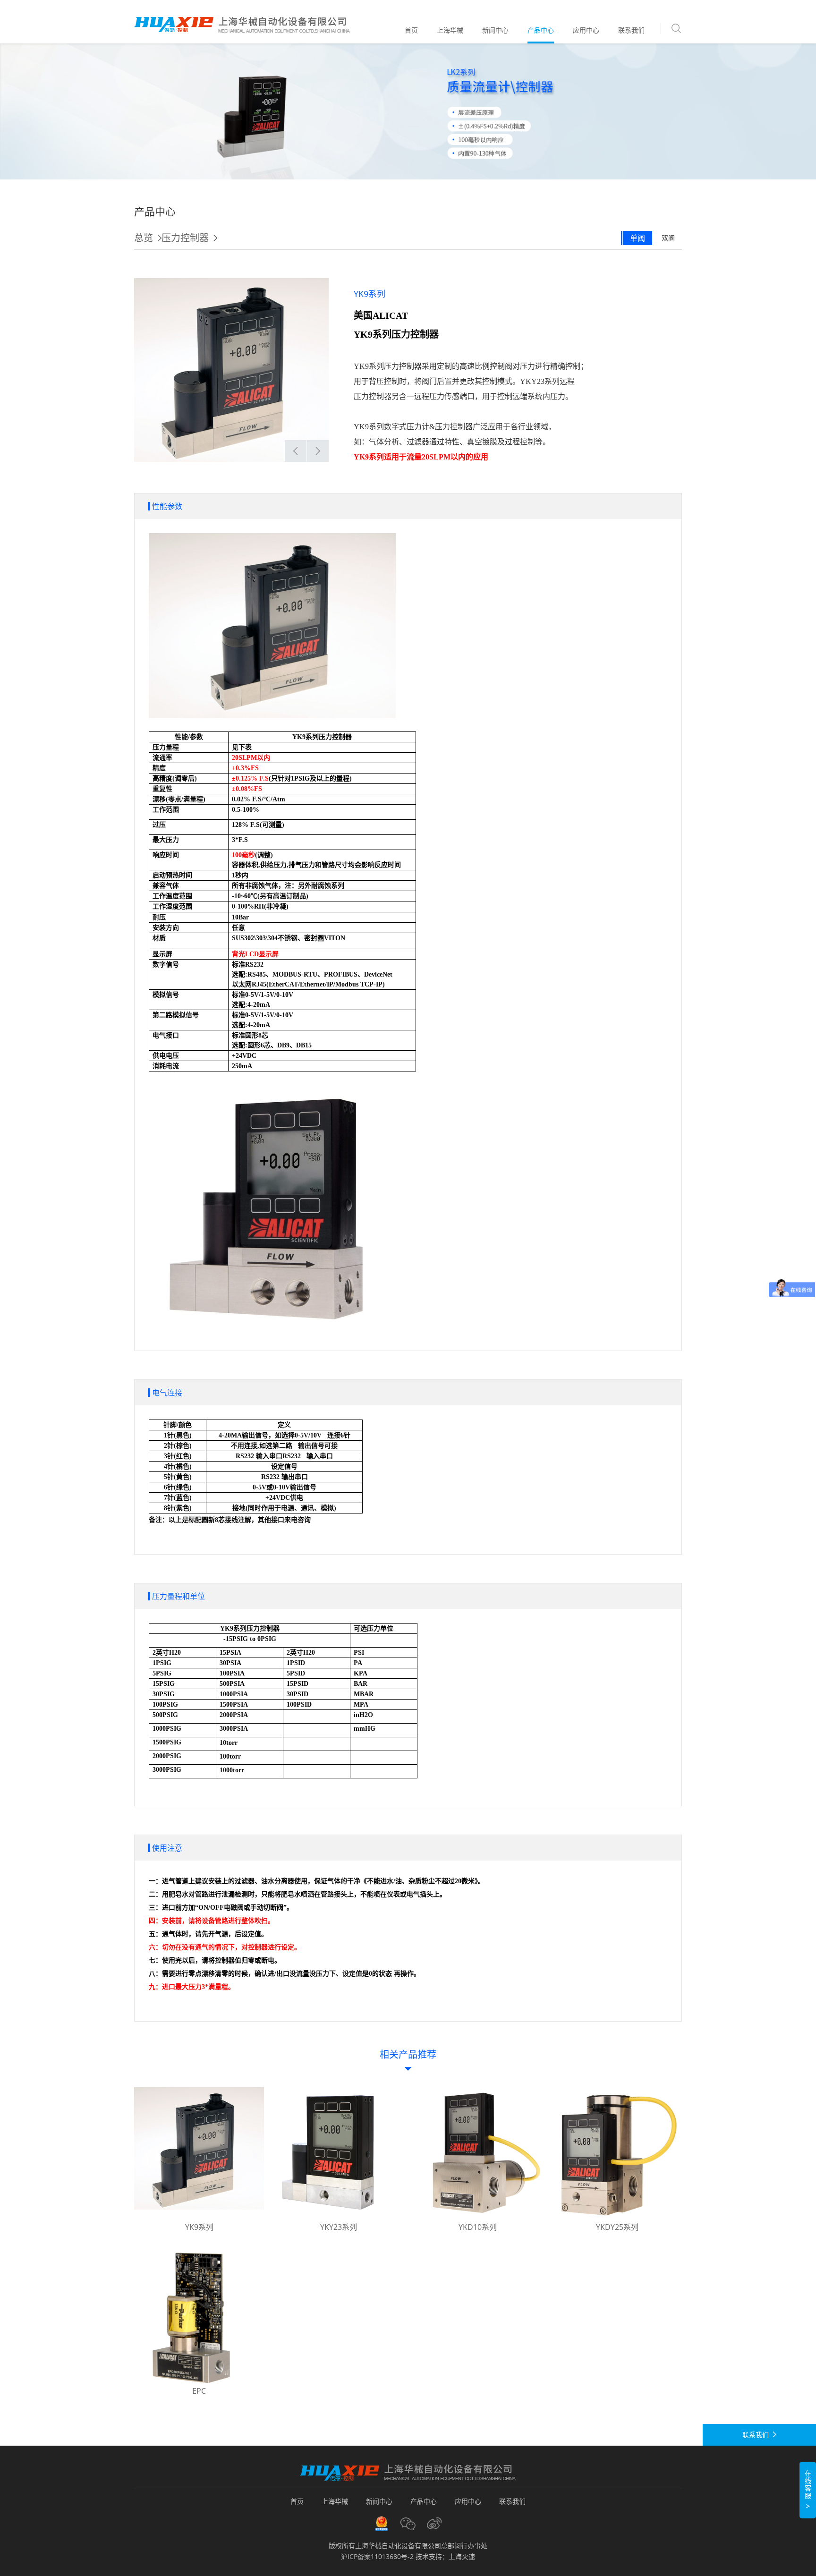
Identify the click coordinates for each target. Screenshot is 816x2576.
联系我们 (631, 30)
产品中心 (541, 30)
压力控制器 (185, 238)
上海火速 (462, 2556)
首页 (411, 30)
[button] (296, 451)
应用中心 (586, 30)
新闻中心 (495, 30)
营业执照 (382, 2524)
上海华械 (450, 30)
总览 (144, 238)
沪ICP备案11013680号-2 (377, 2556)
